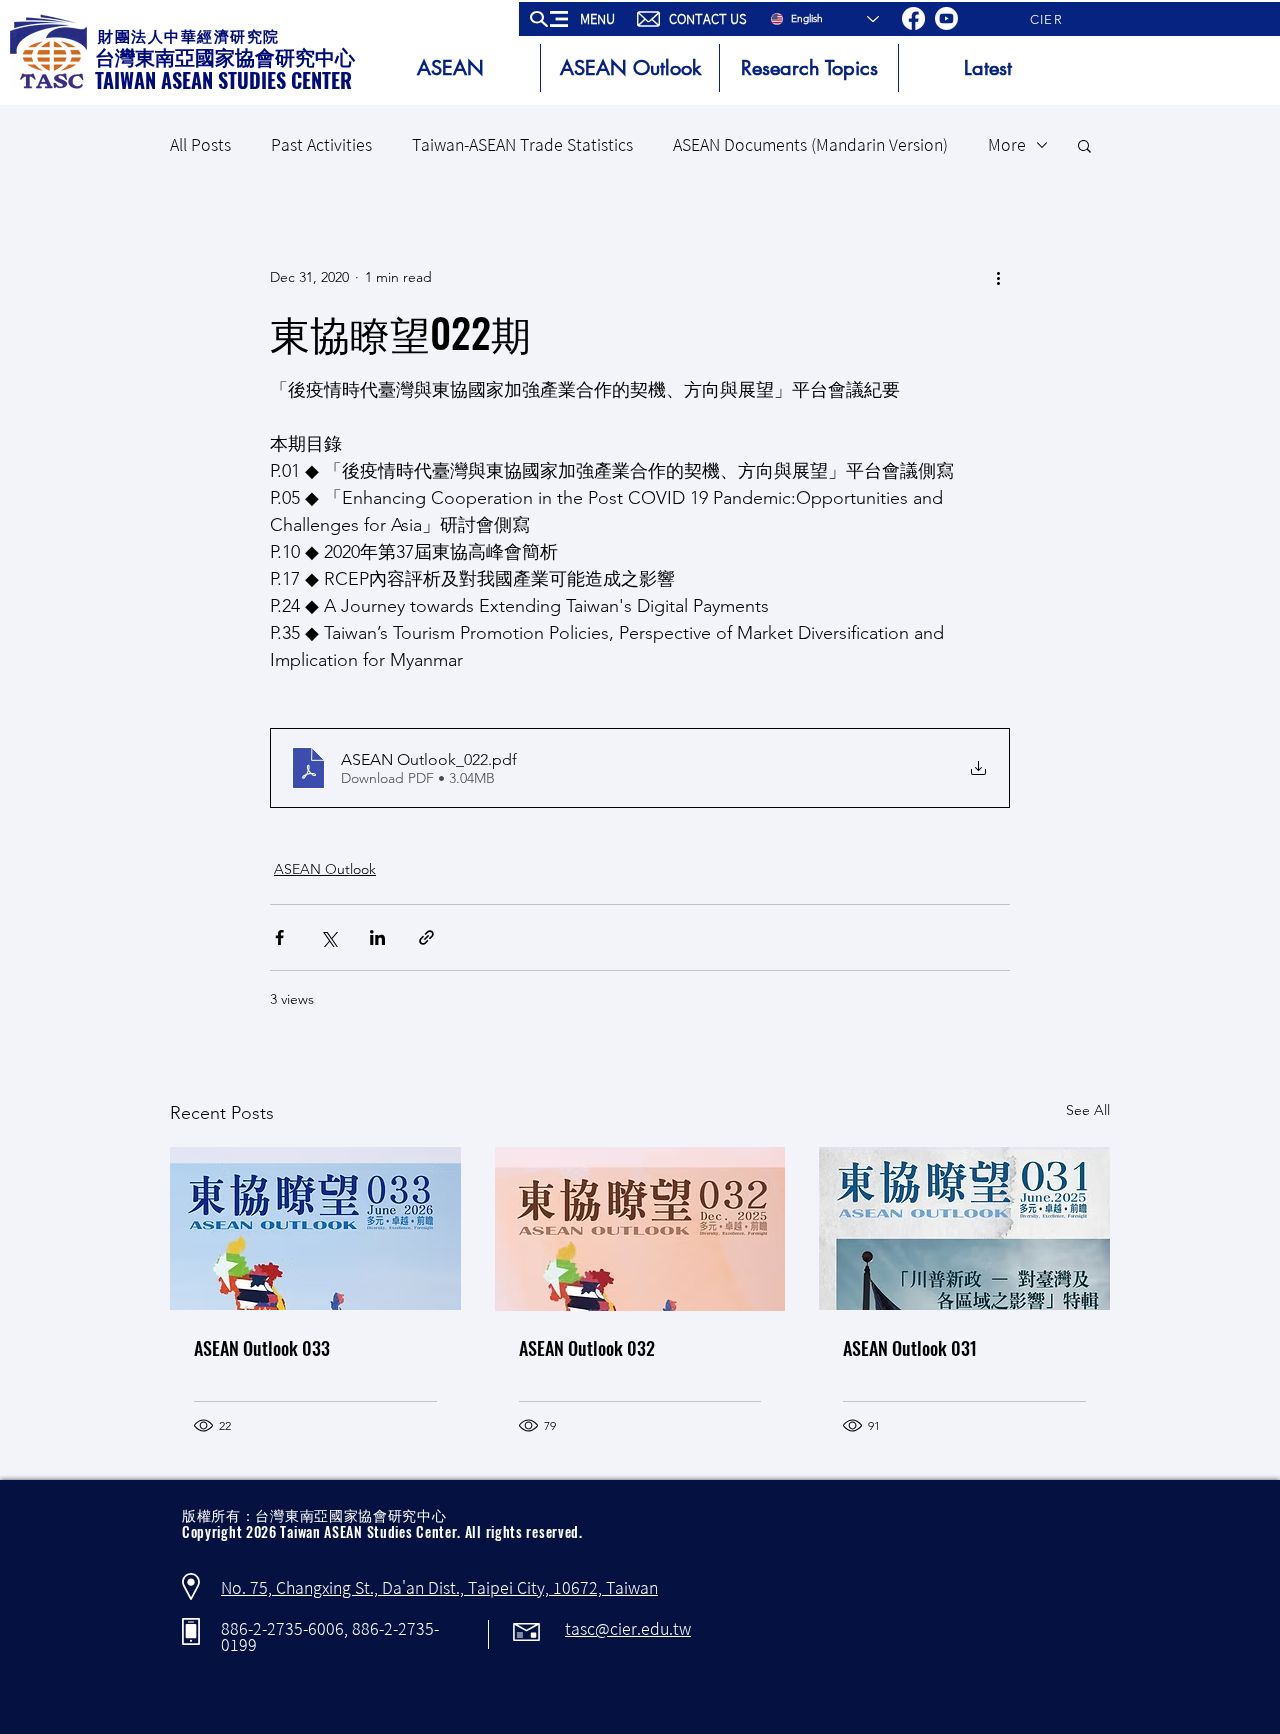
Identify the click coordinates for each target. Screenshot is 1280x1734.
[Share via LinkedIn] (377, 937)
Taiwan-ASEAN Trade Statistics (522, 145)
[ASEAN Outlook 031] (964, 1228)
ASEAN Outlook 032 (587, 1348)
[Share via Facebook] (279, 937)
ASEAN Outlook (325, 869)
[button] (574, 19)
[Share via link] (426, 937)
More (1007, 145)
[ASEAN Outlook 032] (640, 1229)
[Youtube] (946, 18)
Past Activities (321, 145)
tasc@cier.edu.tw (628, 1629)
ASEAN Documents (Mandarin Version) (810, 145)
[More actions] (998, 277)
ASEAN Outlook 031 (910, 1348)
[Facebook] (913, 18)
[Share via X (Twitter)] (328, 937)
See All (1088, 1110)
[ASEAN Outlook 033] (315, 1228)
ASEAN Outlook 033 (262, 1348)
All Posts (200, 145)
